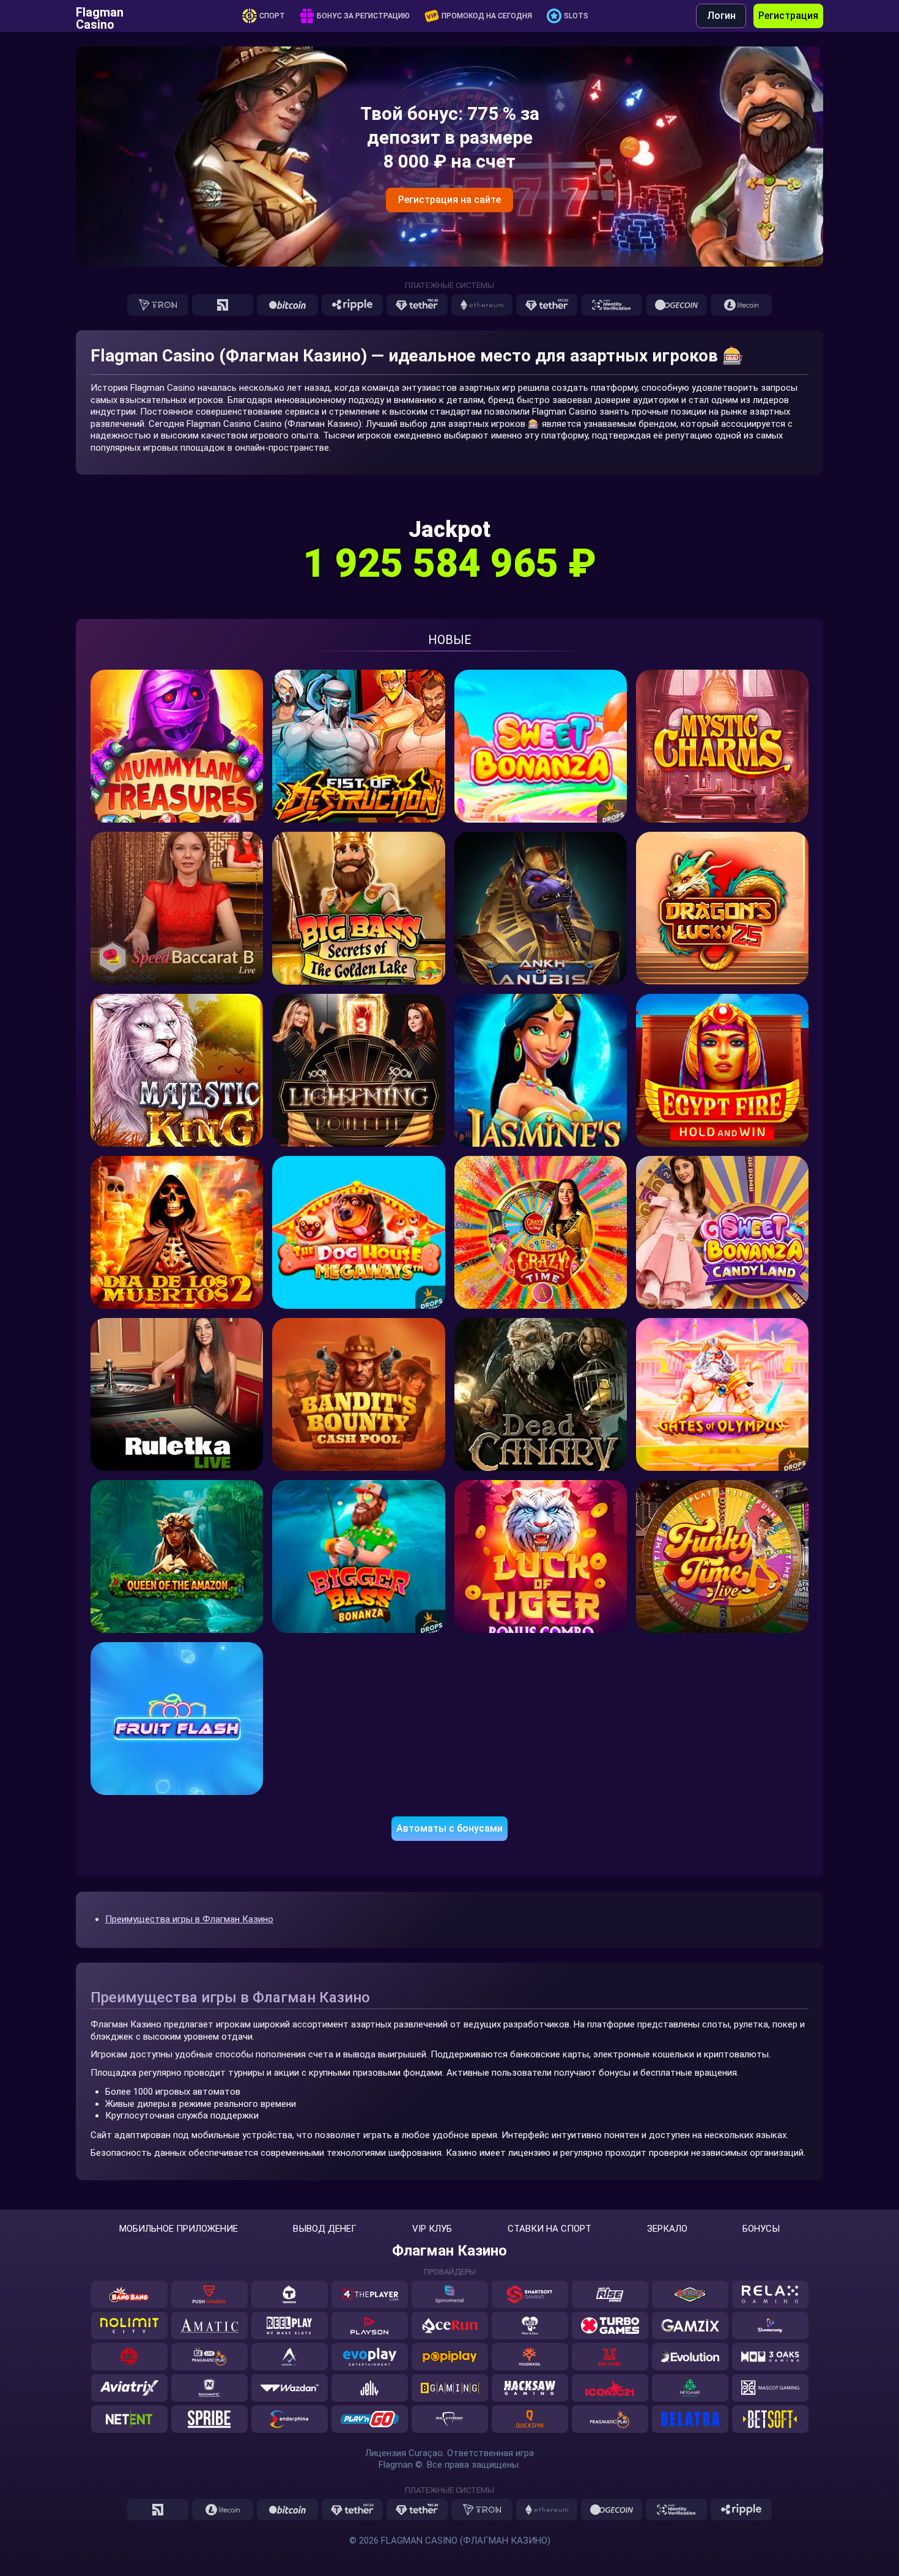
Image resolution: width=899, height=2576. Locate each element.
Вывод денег (325, 2229)
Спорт (272, 16)
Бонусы (761, 2229)
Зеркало (667, 2229)
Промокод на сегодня (487, 16)
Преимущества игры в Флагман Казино (189, 1919)
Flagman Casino (100, 16)
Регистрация (788, 16)
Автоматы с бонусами (449, 1828)
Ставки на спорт (549, 2229)
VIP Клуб (432, 2229)
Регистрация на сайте (449, 200)
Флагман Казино (449, 2251)
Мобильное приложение (179, 2229)
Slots (576, 16)
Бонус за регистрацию (363, 16)
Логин (721, 16)
